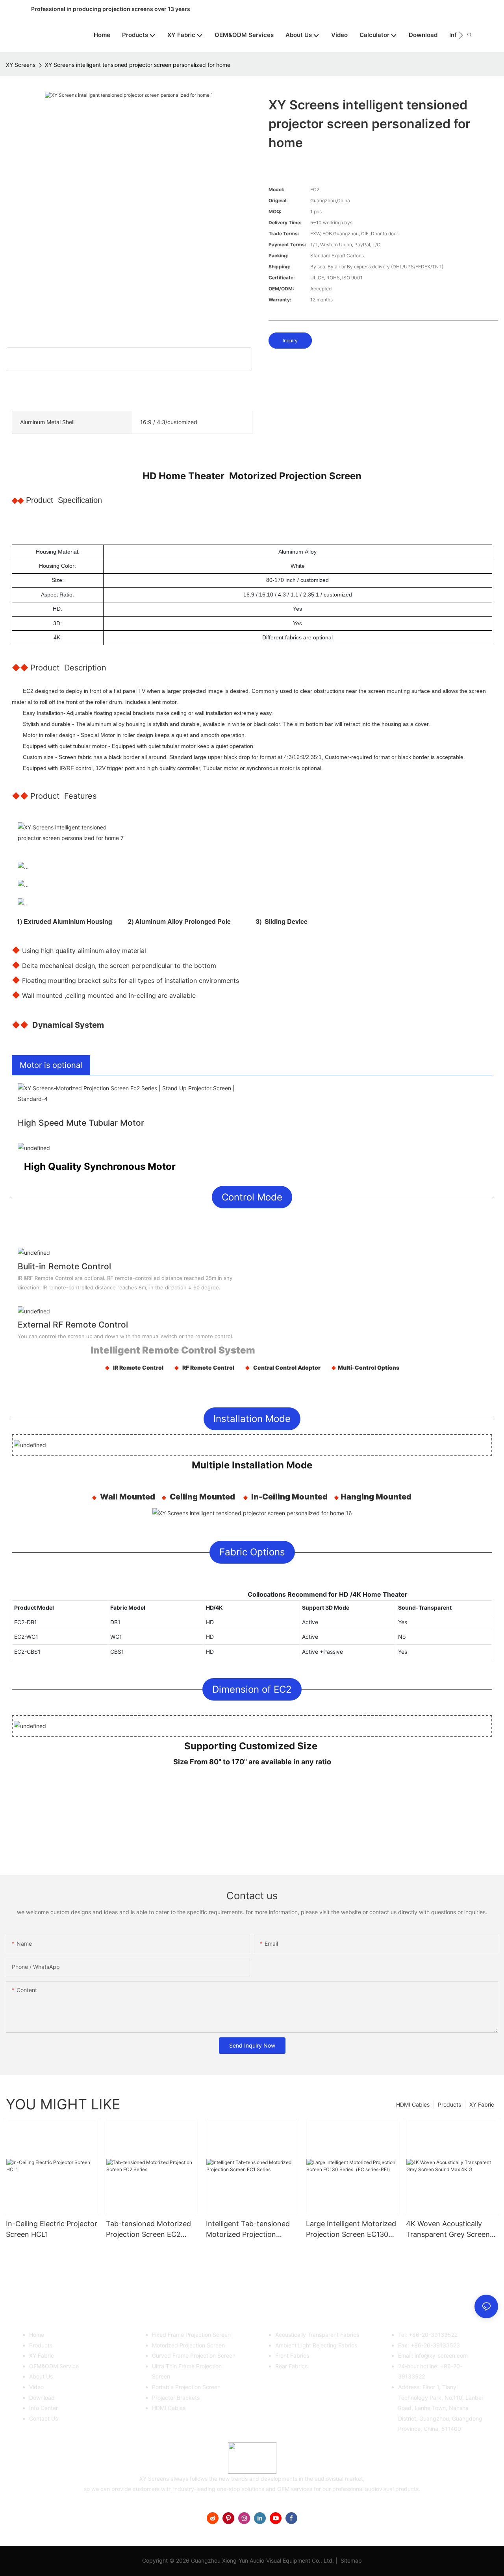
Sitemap (350, 2560)
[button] (461, 35)
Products (449, 2104)
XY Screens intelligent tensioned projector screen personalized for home (138, 65)
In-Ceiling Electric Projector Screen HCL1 (52, 2229)
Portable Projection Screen (186, 2387)
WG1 (116, 1637)
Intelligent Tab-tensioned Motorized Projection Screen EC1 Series (248, 2230)
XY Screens (21, 65)
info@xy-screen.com (441, 2355)
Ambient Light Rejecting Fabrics (316, 2345)
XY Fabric (482, 2104)
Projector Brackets (176, 2398)
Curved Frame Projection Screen (194, 2355)
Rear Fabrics (291, 2366)
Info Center (44, 2408)
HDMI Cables (413, 2104)
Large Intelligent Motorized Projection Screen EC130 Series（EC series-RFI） (351, 2230)
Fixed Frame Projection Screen (191, 2335)
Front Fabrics (292, 2355)
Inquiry (290, 341)
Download (42, 2398)
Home (37, 2335)
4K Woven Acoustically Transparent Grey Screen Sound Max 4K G (448, 2230)
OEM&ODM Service (54, 2366)
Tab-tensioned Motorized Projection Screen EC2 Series (148, 2230)
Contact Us (44, 2418)
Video (36, 2387)
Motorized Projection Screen (188, 2345)
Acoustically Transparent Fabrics (317, 2335)
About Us (41, 2376)
